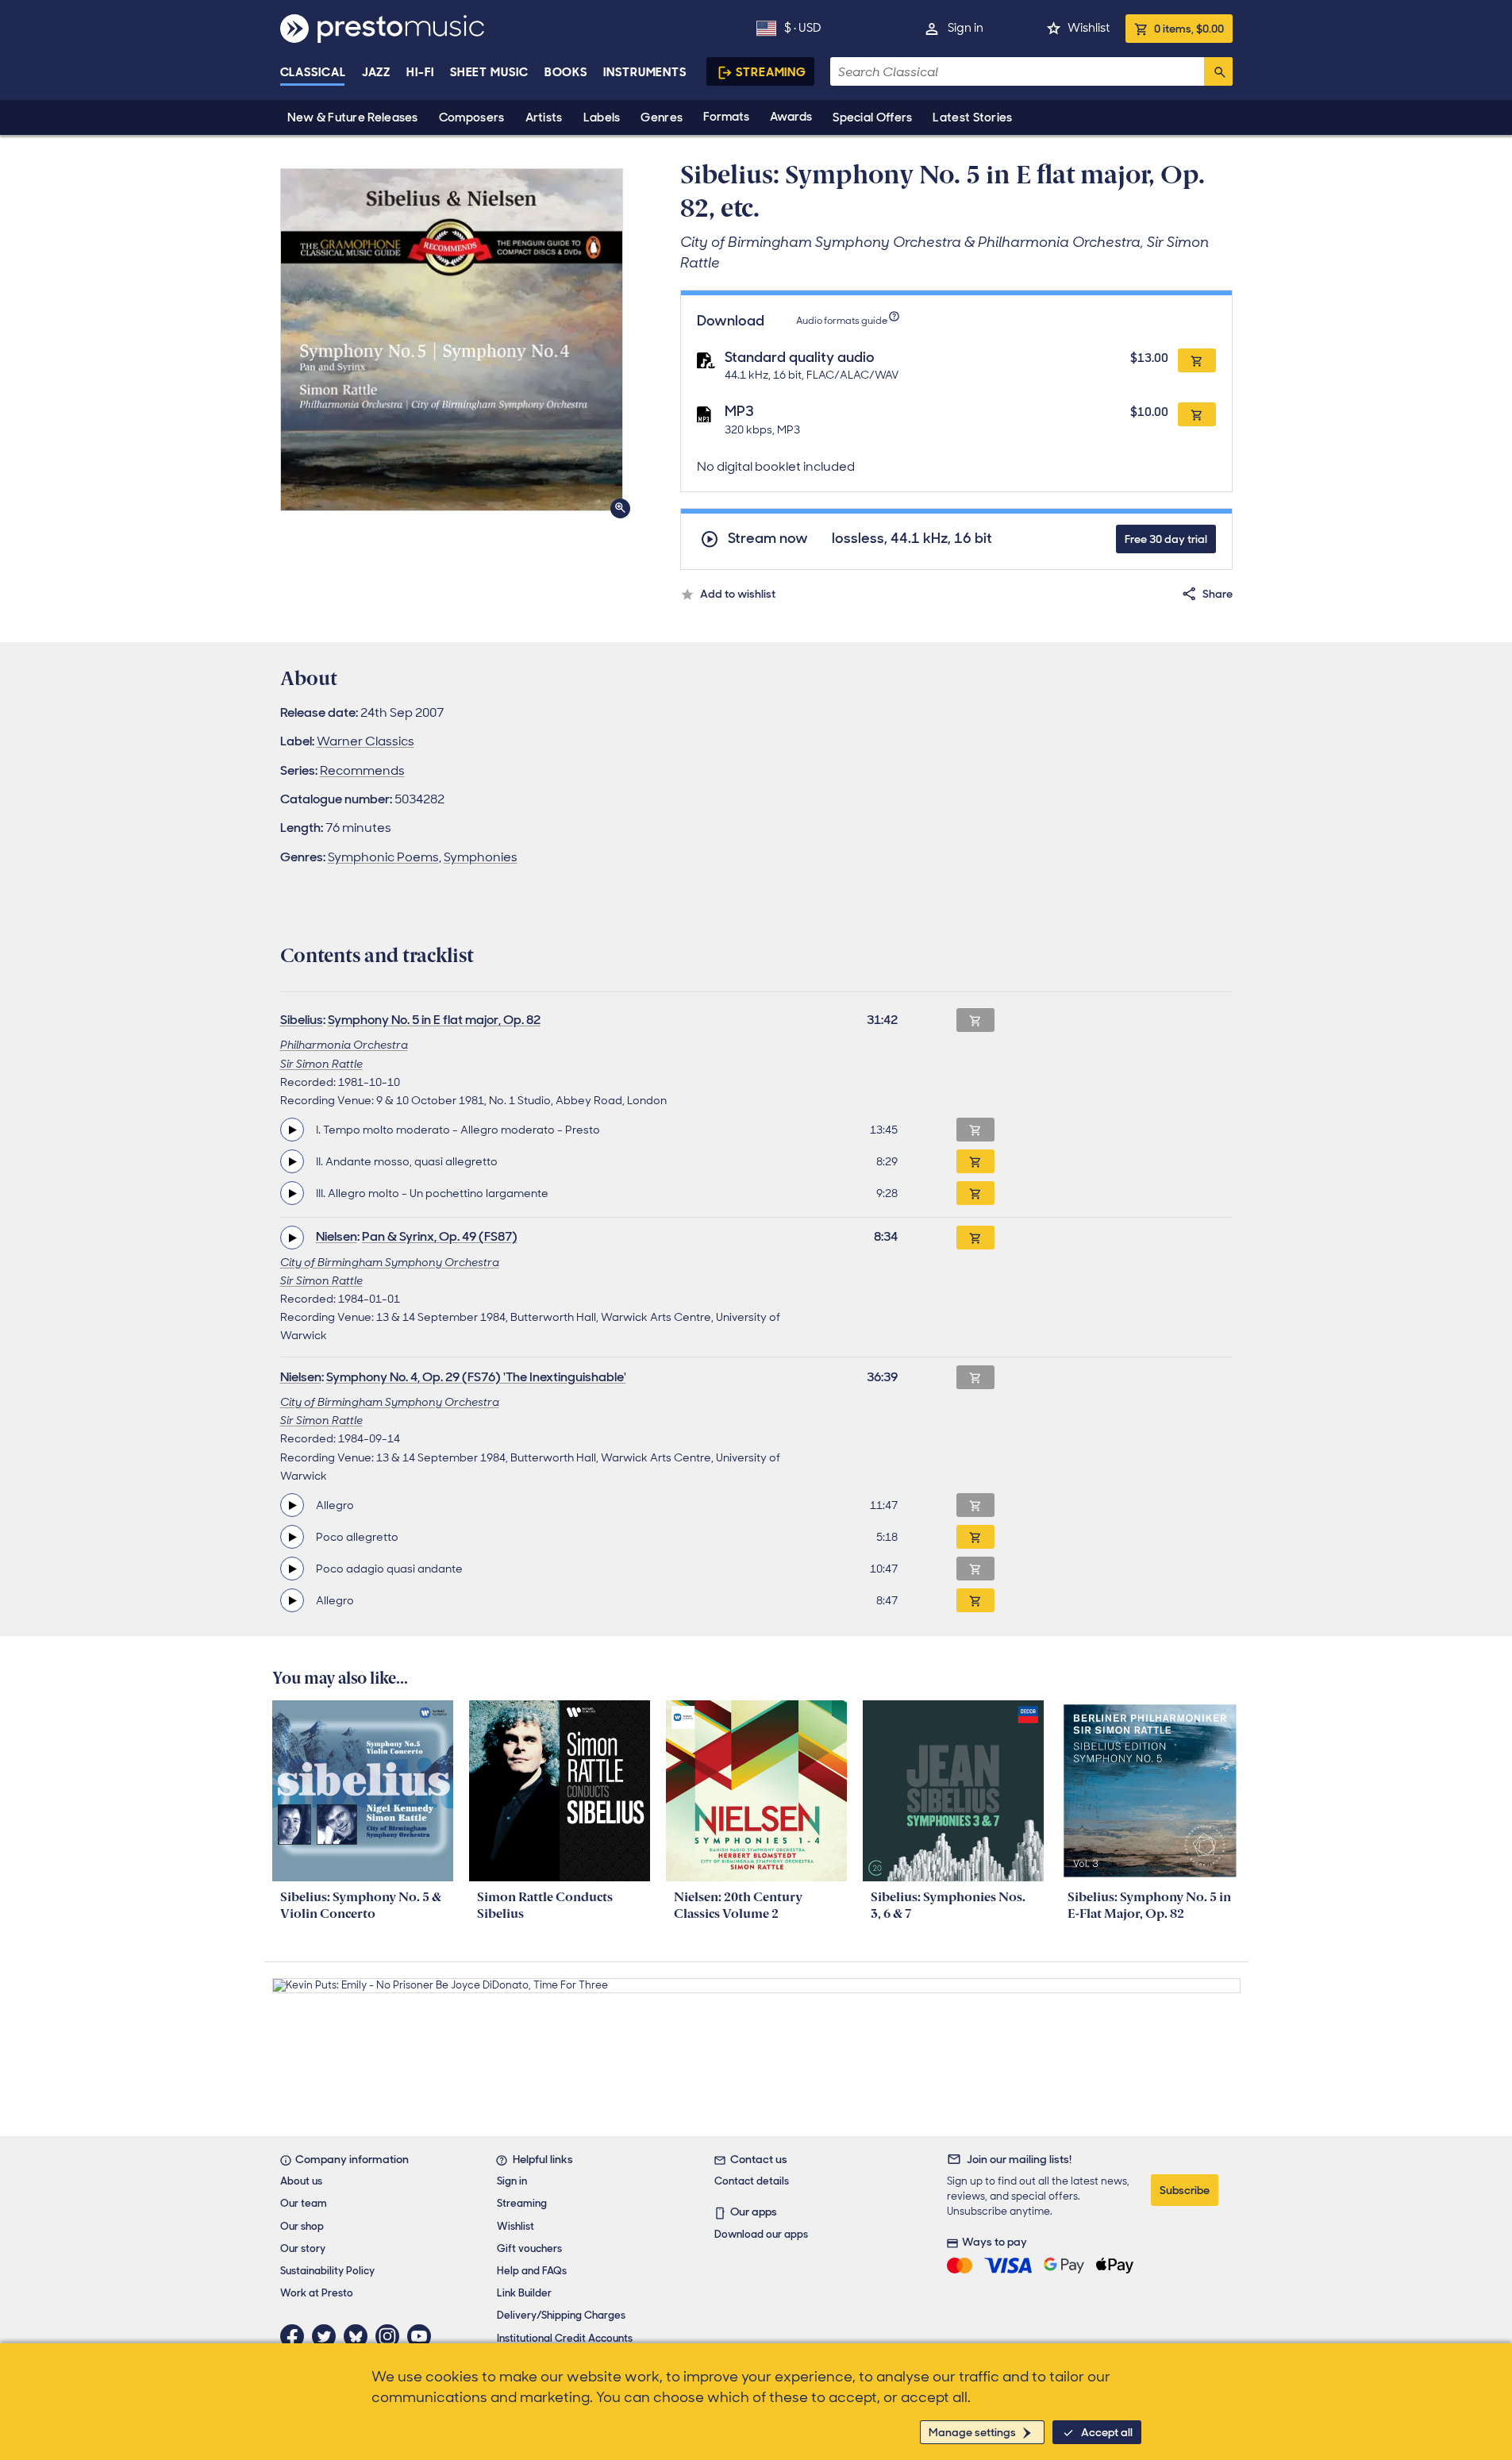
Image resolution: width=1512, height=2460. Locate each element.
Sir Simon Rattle (321, 1064)
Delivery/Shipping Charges (561, 2315)
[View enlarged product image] (452, 340)
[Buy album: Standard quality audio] (1197, 360)
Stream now (768, 539)
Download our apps (761, 2234)
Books (566, 72)
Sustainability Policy (327, 2271)
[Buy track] (975, 1161)
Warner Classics (365, 741)
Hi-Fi (420, 72)
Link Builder (524, 2293)
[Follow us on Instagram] (391, 2336)
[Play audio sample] (292, 1130)
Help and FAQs (532, 2271)
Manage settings (972, 2432)
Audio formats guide (842, 321)
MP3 (739, 411)
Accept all (1107, 2432)
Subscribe (1185, 2190)
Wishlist (1089, 28)
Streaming (771, 72)
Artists (544, 117)
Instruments (645, 72)
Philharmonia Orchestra (344, 1045)
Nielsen (337, 1236)
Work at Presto (317, 2293)
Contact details (752, 2181)
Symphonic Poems (383, 857)
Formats (726, 117)
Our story (303, 2248)
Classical (313, 72)
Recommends (362, 770)
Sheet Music (489, 72)
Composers (472, 117)
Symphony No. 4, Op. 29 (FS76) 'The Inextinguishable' (476, 1377)
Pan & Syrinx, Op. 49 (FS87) (440, 1236)
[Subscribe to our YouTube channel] (423, 2336)
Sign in (966, 28)
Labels (602, 117)
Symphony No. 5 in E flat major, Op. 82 (434, 1020)
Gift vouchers (529, 2248)
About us (301, 2181)
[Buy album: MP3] (1197, 414)
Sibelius (302, 1020)
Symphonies (481, 857)
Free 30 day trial (1166, 539)
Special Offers (872, 117)
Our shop (302, 2226)
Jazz (377, 72)
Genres (662, 117)
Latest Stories (972, 117)
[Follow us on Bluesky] (360, 2336)
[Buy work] (975, 1238)
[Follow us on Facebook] (296, 2336)
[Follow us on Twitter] (328, 2336)
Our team (304, 2203)
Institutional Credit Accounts (565, 2338)
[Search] (1218, 71)
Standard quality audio (800, 357)
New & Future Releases (353, 117)
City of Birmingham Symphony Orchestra (390, 1262)
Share (1218, 594)
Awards (791, 117)
